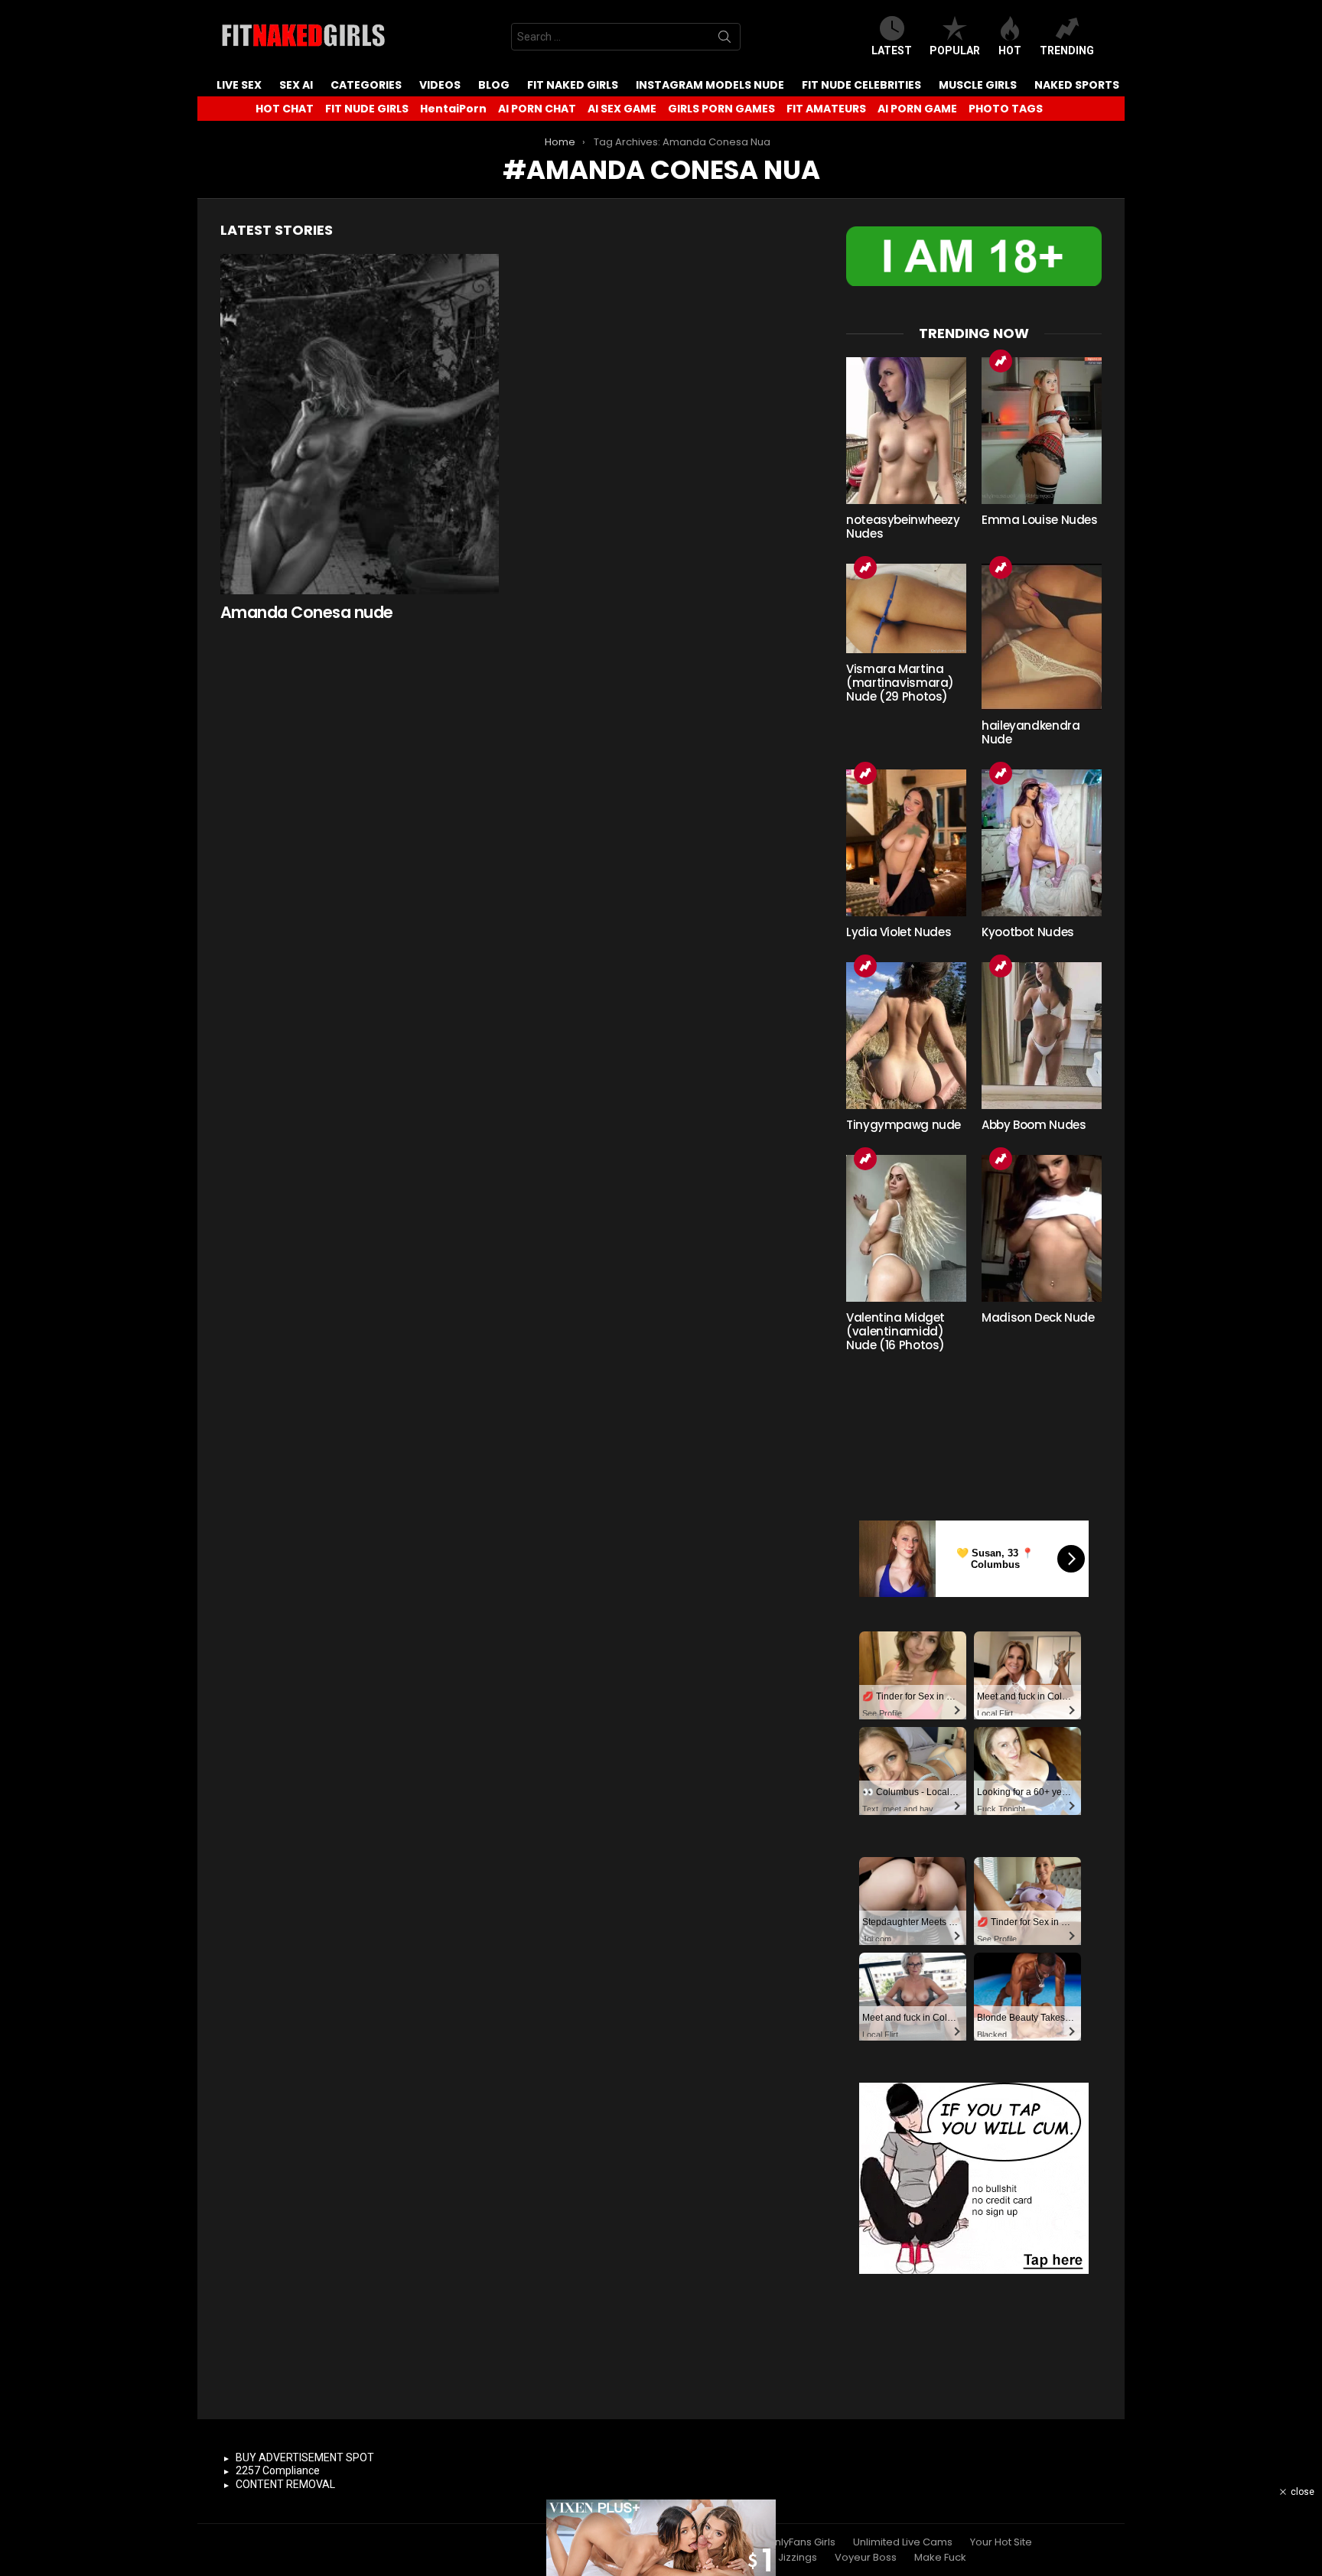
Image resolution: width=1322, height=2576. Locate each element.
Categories (366, 85)
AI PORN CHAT (537, 109)
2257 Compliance (278, 2470)
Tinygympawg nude (904, 1125)
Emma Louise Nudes (1040, 520)
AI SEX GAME (622, 109)
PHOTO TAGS (1006, 109)
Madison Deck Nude (1038, 1317)
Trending (1067, 50)
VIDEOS (440, 85)
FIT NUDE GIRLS (367, 109)
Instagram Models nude (710, 85)
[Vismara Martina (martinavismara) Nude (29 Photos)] (906, 609)
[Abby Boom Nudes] (1042, 1036)
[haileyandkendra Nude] (1042, 637)
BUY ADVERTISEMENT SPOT (305, 2457)
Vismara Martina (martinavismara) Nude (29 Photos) (900, 683)
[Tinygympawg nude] (906, 1036)
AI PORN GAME (917, 109)
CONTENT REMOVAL (285, 2484)
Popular (955, 50)
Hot (1010, 50)
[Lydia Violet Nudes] (906, 843)
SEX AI (296, 85)
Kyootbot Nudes (1028, 932)
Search (724, 40)
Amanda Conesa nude (307, 612)
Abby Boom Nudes (1034, 1125)
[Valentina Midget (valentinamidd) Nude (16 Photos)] (906, 1228)
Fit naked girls (573, 85)
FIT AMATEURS (826, 109)
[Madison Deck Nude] (1042, 1228)
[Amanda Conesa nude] (360, 424)
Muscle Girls (978, 85)
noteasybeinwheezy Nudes (903, 527)
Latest (892, 50)
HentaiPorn (453, 109)
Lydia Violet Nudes (899, 932)
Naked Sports (1077, 85)
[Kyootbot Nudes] (1042, 843)
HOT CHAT (285, 109)
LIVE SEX (239, 85)
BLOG (494, 85)
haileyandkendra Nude (1031, 732)
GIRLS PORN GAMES (721, 109)
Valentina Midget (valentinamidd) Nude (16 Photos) (895, 1331)
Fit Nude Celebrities (861, 85)
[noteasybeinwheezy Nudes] (906, 431)
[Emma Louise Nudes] (1042, 431)
